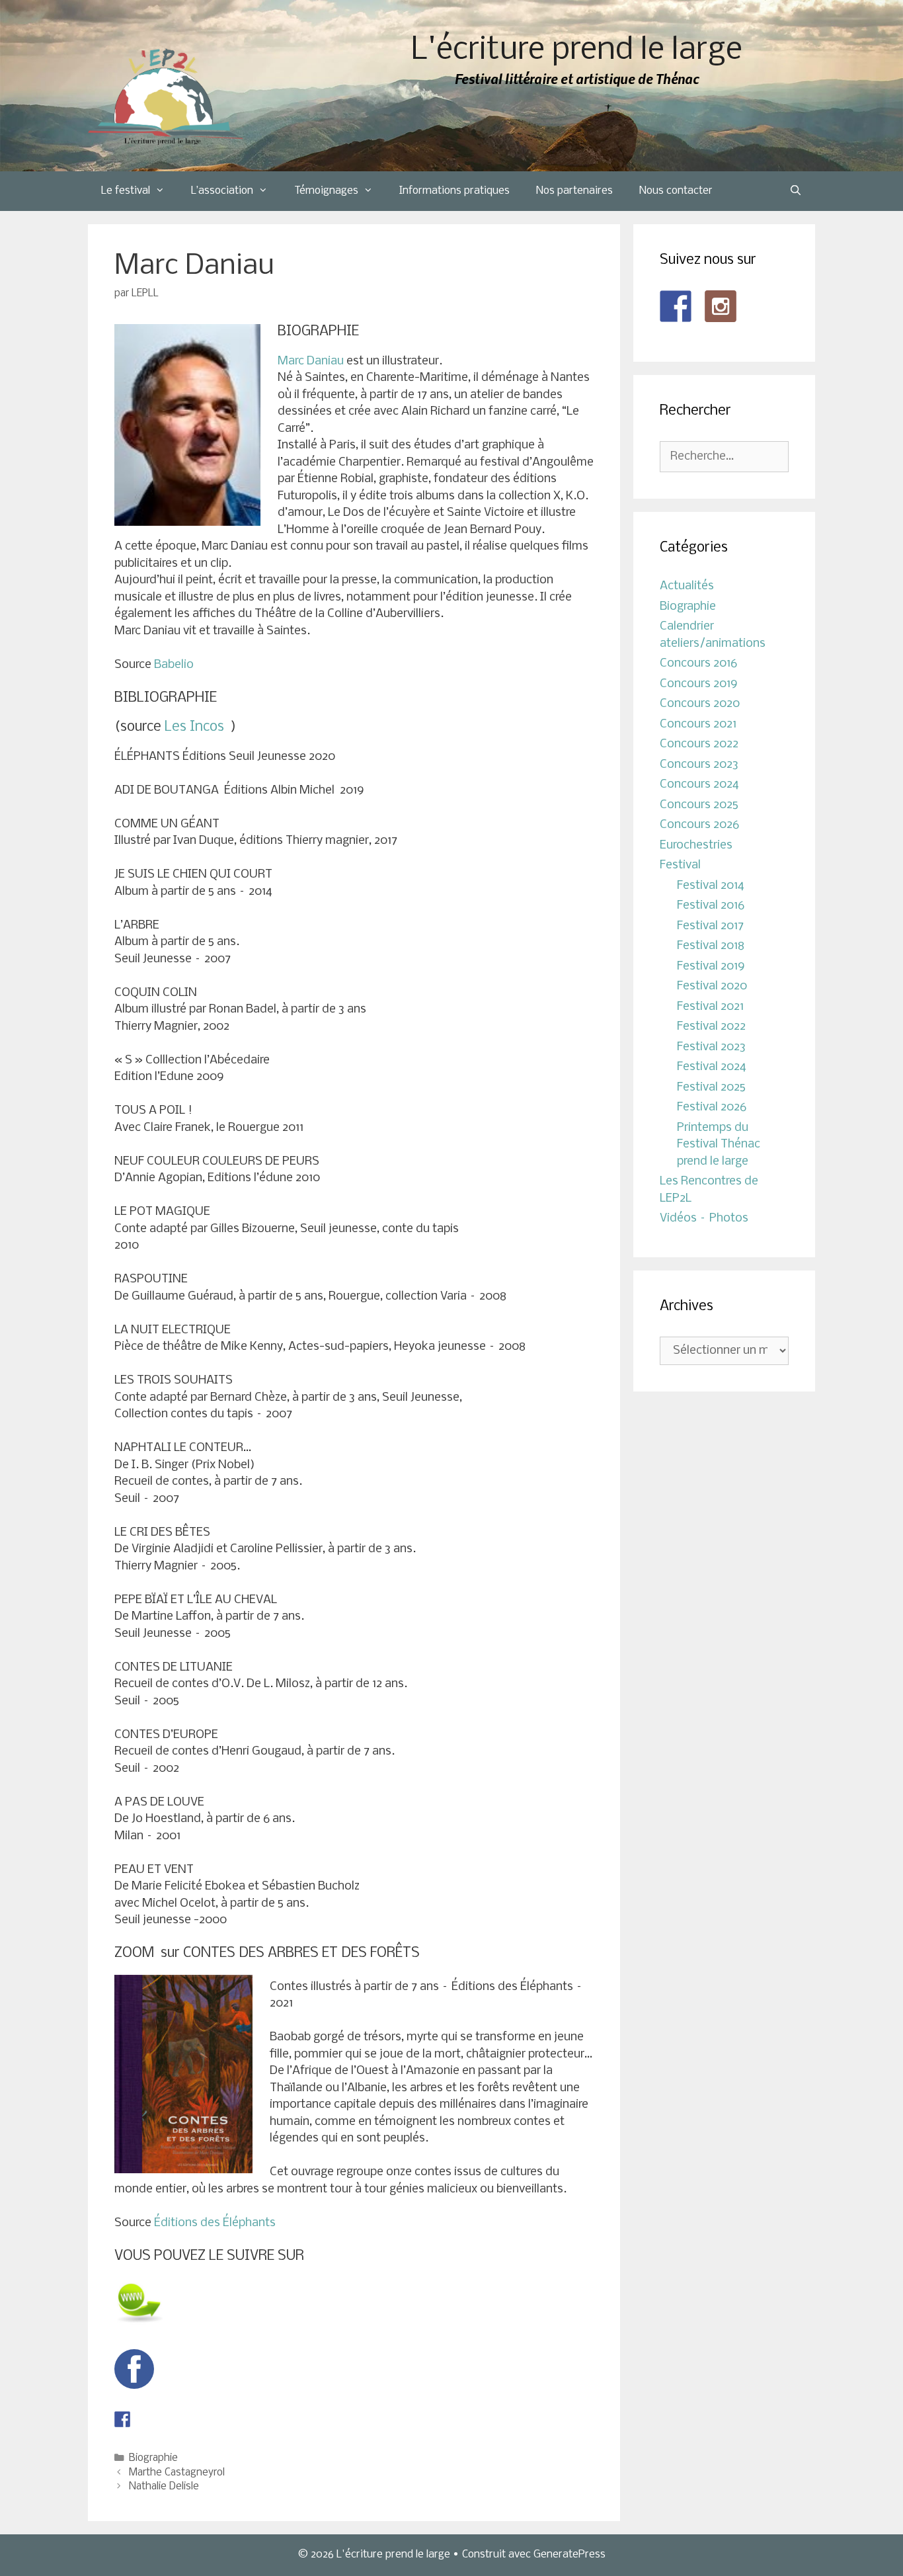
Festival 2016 (711, 906)
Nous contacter (676, 191)
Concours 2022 (699, 744)
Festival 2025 (711, 1088)
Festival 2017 (710, 926)
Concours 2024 (699, 785)
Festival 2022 (711, 1027)
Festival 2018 (711, 946)
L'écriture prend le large (577, 51)
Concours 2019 (699, 684)
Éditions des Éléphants (215, 2223)
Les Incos (196, 727)
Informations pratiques (454, 191)
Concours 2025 (699, 805)
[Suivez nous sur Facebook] (676, 306)
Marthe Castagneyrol (177, 2473)
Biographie (153, 2458)
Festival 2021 (710, 1007)
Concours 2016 (698, 664)
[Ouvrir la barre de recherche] (796, 191)
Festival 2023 (711, 1047)
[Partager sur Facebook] (122, 2419)
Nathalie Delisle (164, 2487)
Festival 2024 (712, 1067)
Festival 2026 (712, 1107)
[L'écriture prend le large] (166, 97)
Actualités (687, 586)
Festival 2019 (711, 967)
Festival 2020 (712, 986)
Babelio (174, 665)
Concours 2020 (700, 704)
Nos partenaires (574, 191)
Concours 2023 (699, 765)
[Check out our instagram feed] (721, 306)
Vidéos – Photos (704, 1219)
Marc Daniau (311, 361)
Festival (680, 865)
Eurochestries (696, 846)
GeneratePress (569, 2555)
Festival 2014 (711, 886)
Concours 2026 (699, 825)
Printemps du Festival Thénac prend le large (719, 1145)
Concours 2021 (698, 725)
